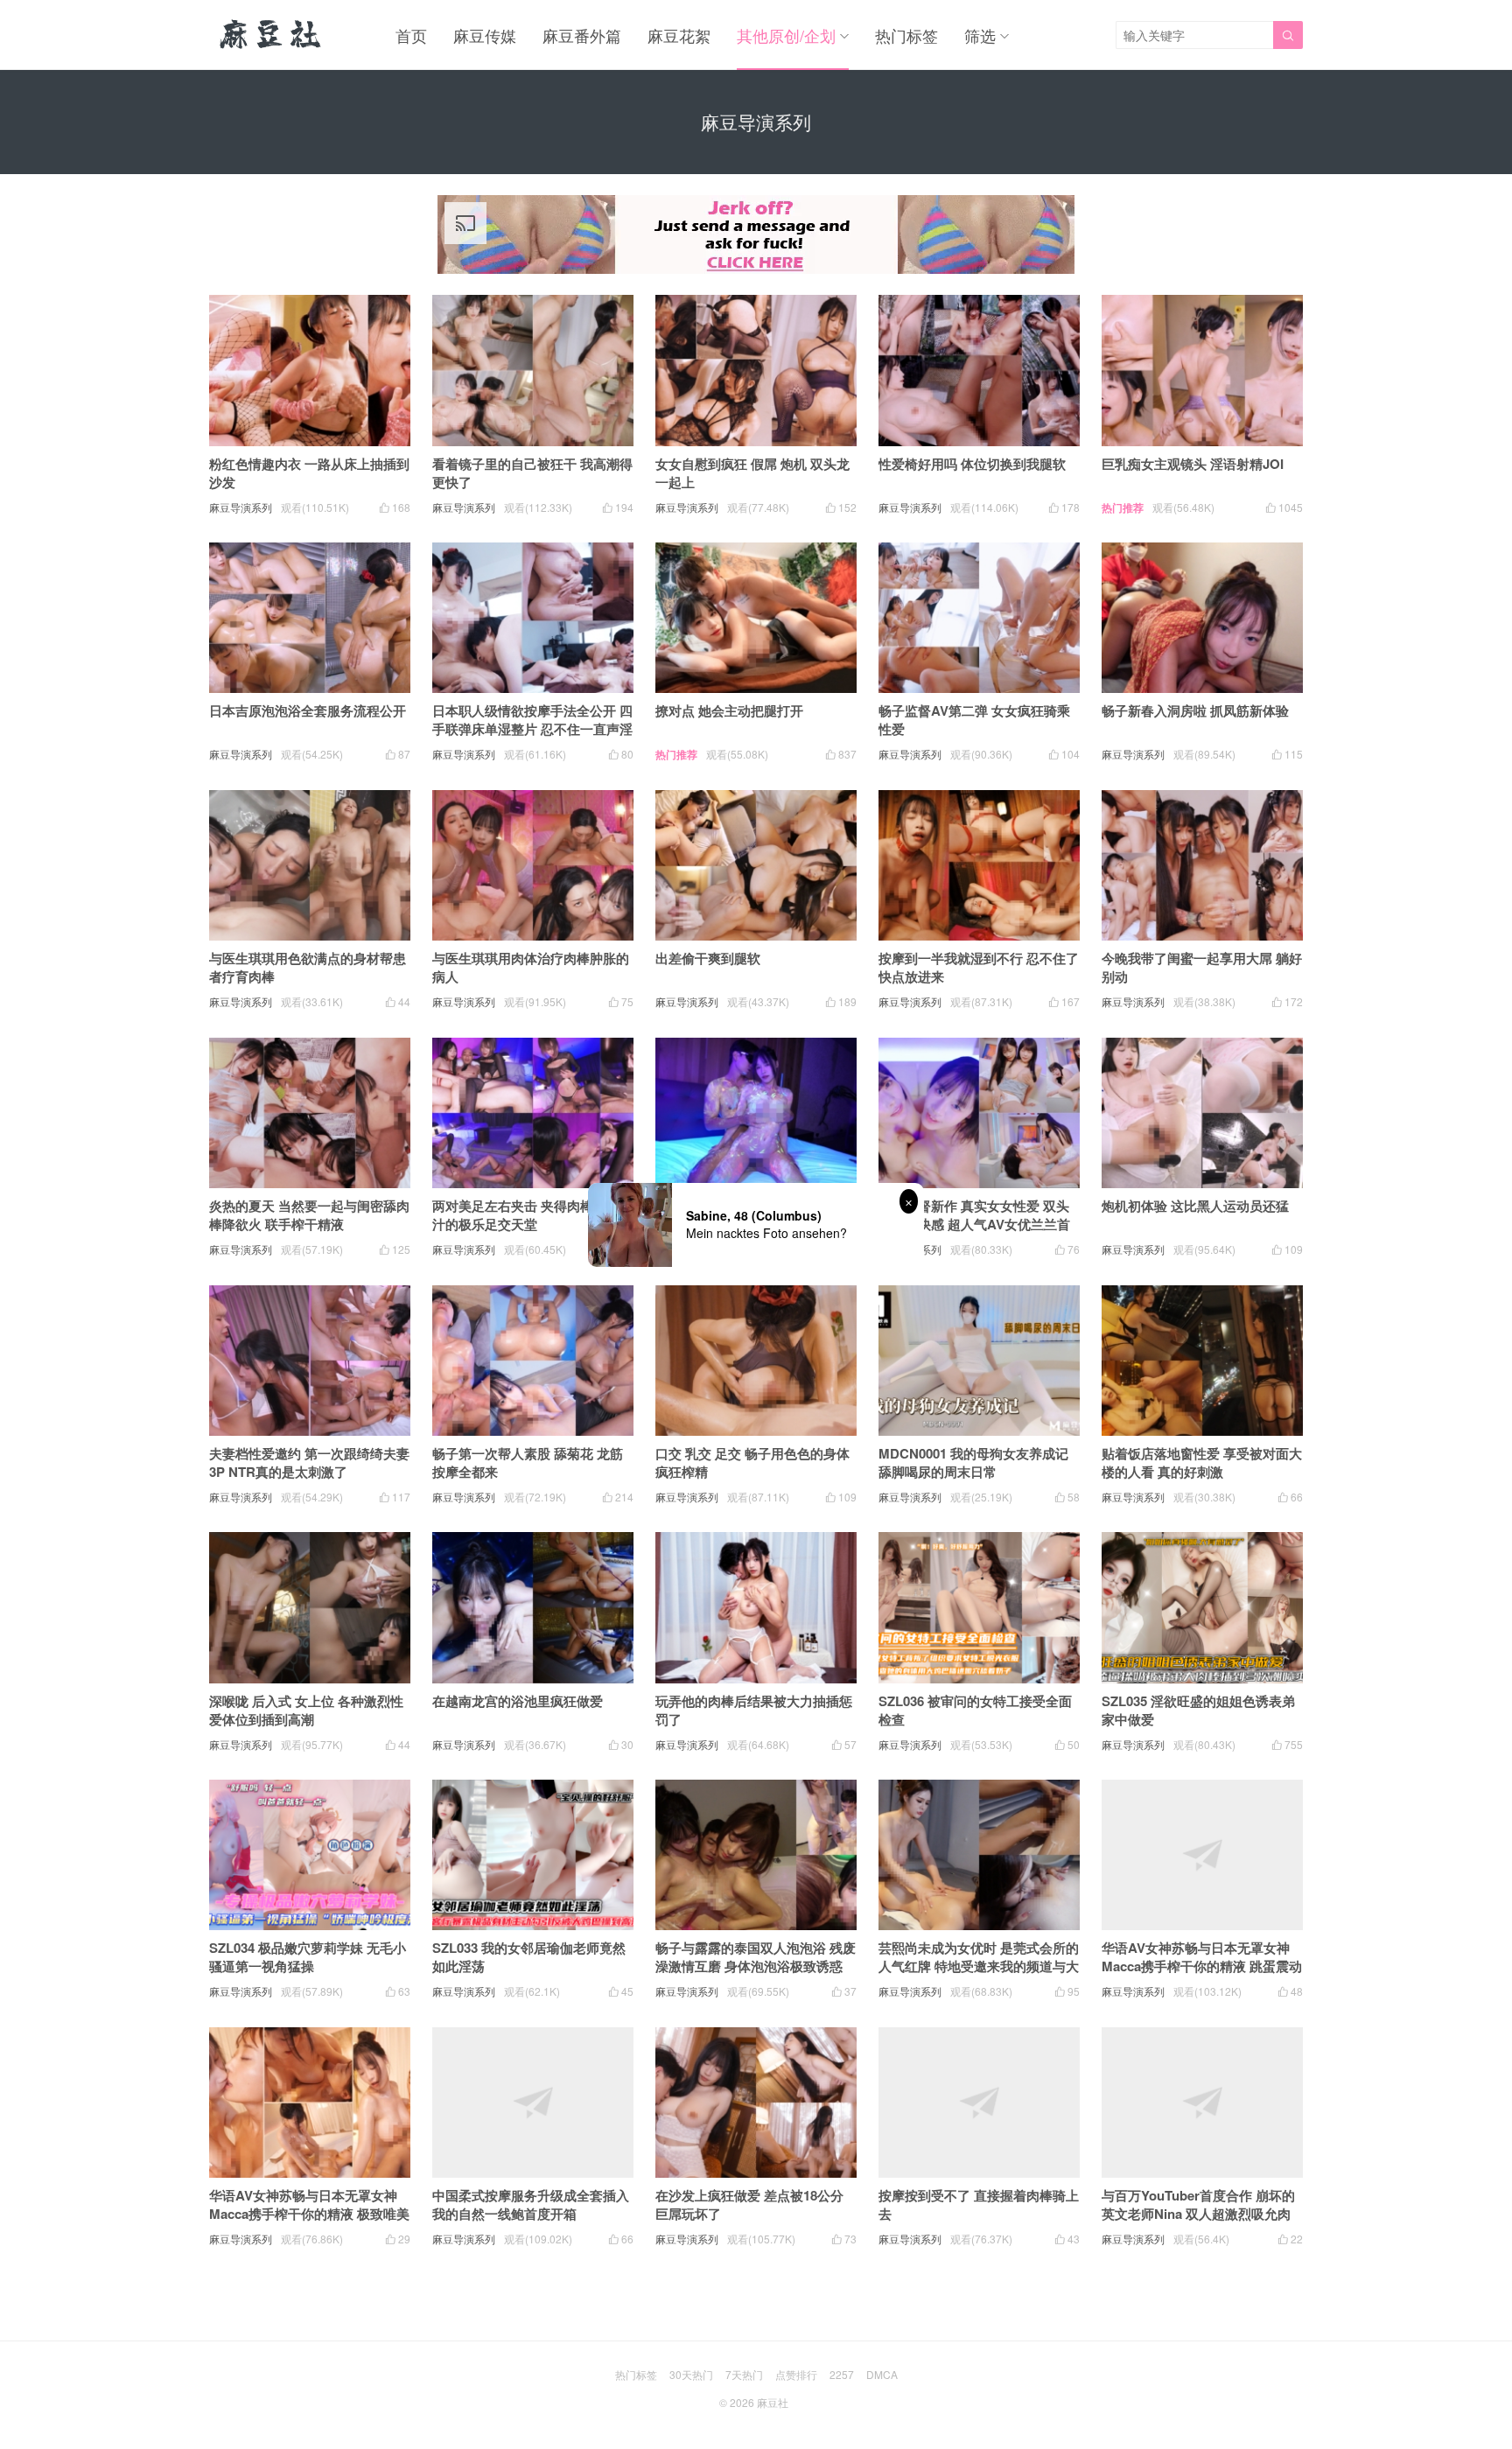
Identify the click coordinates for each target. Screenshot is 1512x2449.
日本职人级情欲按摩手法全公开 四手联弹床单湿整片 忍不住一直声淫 (532, 720)
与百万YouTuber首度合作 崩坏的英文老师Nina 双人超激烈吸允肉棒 (1198, 2214)
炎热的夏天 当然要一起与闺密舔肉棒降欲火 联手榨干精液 (309, 1215)
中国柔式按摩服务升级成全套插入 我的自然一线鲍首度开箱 (531, 2204)
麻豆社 (773, 2402)
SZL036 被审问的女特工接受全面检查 (975, 1710)
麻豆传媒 (485, 35)
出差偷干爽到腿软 (708, 958)
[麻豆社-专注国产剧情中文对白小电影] (272, 35)
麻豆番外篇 (582, 35)
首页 (411, 35)
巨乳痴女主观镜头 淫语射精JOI (1193, 464)
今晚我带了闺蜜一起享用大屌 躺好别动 (1202, 967)
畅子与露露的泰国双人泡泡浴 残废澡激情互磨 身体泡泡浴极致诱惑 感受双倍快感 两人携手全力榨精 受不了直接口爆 (756, 1975)
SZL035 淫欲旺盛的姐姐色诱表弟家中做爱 (1198, 1710)
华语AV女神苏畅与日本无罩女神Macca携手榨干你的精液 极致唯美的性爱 (309, 2214)
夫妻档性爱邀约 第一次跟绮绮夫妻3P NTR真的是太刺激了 (309, 1462)
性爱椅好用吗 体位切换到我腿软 (972, 464)
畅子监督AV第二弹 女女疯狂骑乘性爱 (974, 720)
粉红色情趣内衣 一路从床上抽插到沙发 (309, 473)
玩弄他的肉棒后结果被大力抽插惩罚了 (754, 1710)
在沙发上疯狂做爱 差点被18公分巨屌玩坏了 (749, 2204)
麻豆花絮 (679, 35)
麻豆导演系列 (241, 507)
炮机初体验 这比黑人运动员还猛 (1195, 1206)
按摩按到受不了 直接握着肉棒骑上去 (979, 2204)
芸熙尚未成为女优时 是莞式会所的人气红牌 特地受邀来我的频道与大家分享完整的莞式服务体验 (979, 1966)
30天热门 (691, 2374)
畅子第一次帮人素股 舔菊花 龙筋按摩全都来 (528, 1462)
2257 (842, 2374)
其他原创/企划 (786, 35)
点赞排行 (796, 2374)
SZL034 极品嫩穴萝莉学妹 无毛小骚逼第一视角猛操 (308, 1957)
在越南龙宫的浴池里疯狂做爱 (518, 1701)
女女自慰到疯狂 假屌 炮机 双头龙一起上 (752, 473)
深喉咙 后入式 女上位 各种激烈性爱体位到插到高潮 (306, 1710)
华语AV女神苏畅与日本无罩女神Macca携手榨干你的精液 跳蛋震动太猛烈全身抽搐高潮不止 (1202, 1966)
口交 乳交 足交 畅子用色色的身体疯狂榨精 (752, 1462)
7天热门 (744, 2374)
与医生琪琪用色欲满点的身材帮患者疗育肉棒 (308, 967)
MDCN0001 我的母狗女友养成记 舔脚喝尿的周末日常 (973, 1462)
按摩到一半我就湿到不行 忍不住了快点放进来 (979, 967)
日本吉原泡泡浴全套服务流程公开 (308, 710)
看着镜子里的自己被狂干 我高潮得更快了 (532, 473)
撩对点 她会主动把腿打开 (729, 710)
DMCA (882, 2374)
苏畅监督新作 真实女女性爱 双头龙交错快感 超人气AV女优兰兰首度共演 (974, 1224)
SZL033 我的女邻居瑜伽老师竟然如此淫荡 (529, 1957)
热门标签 (906, 35)
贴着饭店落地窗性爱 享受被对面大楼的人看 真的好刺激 (1202, 1462)
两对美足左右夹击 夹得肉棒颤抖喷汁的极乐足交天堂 (532, 1215)
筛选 (980, 35)
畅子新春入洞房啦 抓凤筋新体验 (1195, 710)
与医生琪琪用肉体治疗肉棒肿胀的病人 (531, 967)
